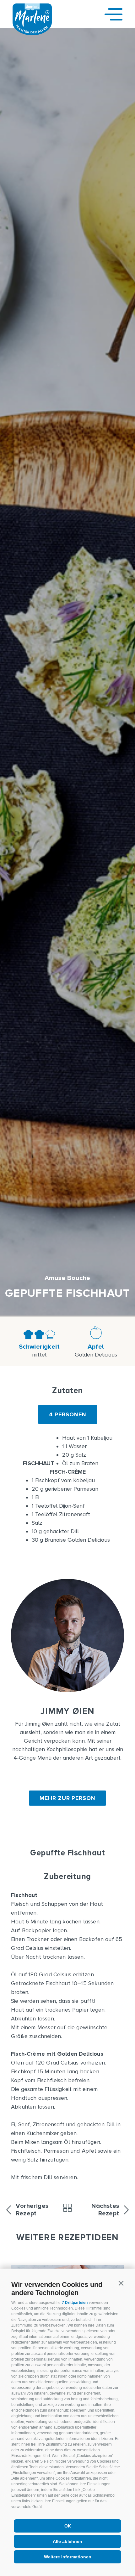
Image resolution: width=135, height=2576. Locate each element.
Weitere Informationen (68, 2557)
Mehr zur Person (67, 1798)
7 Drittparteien (75, 2303)
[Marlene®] (32, 33)
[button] (121, 2283)
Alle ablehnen (67, 2541)
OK (68, 2526)
